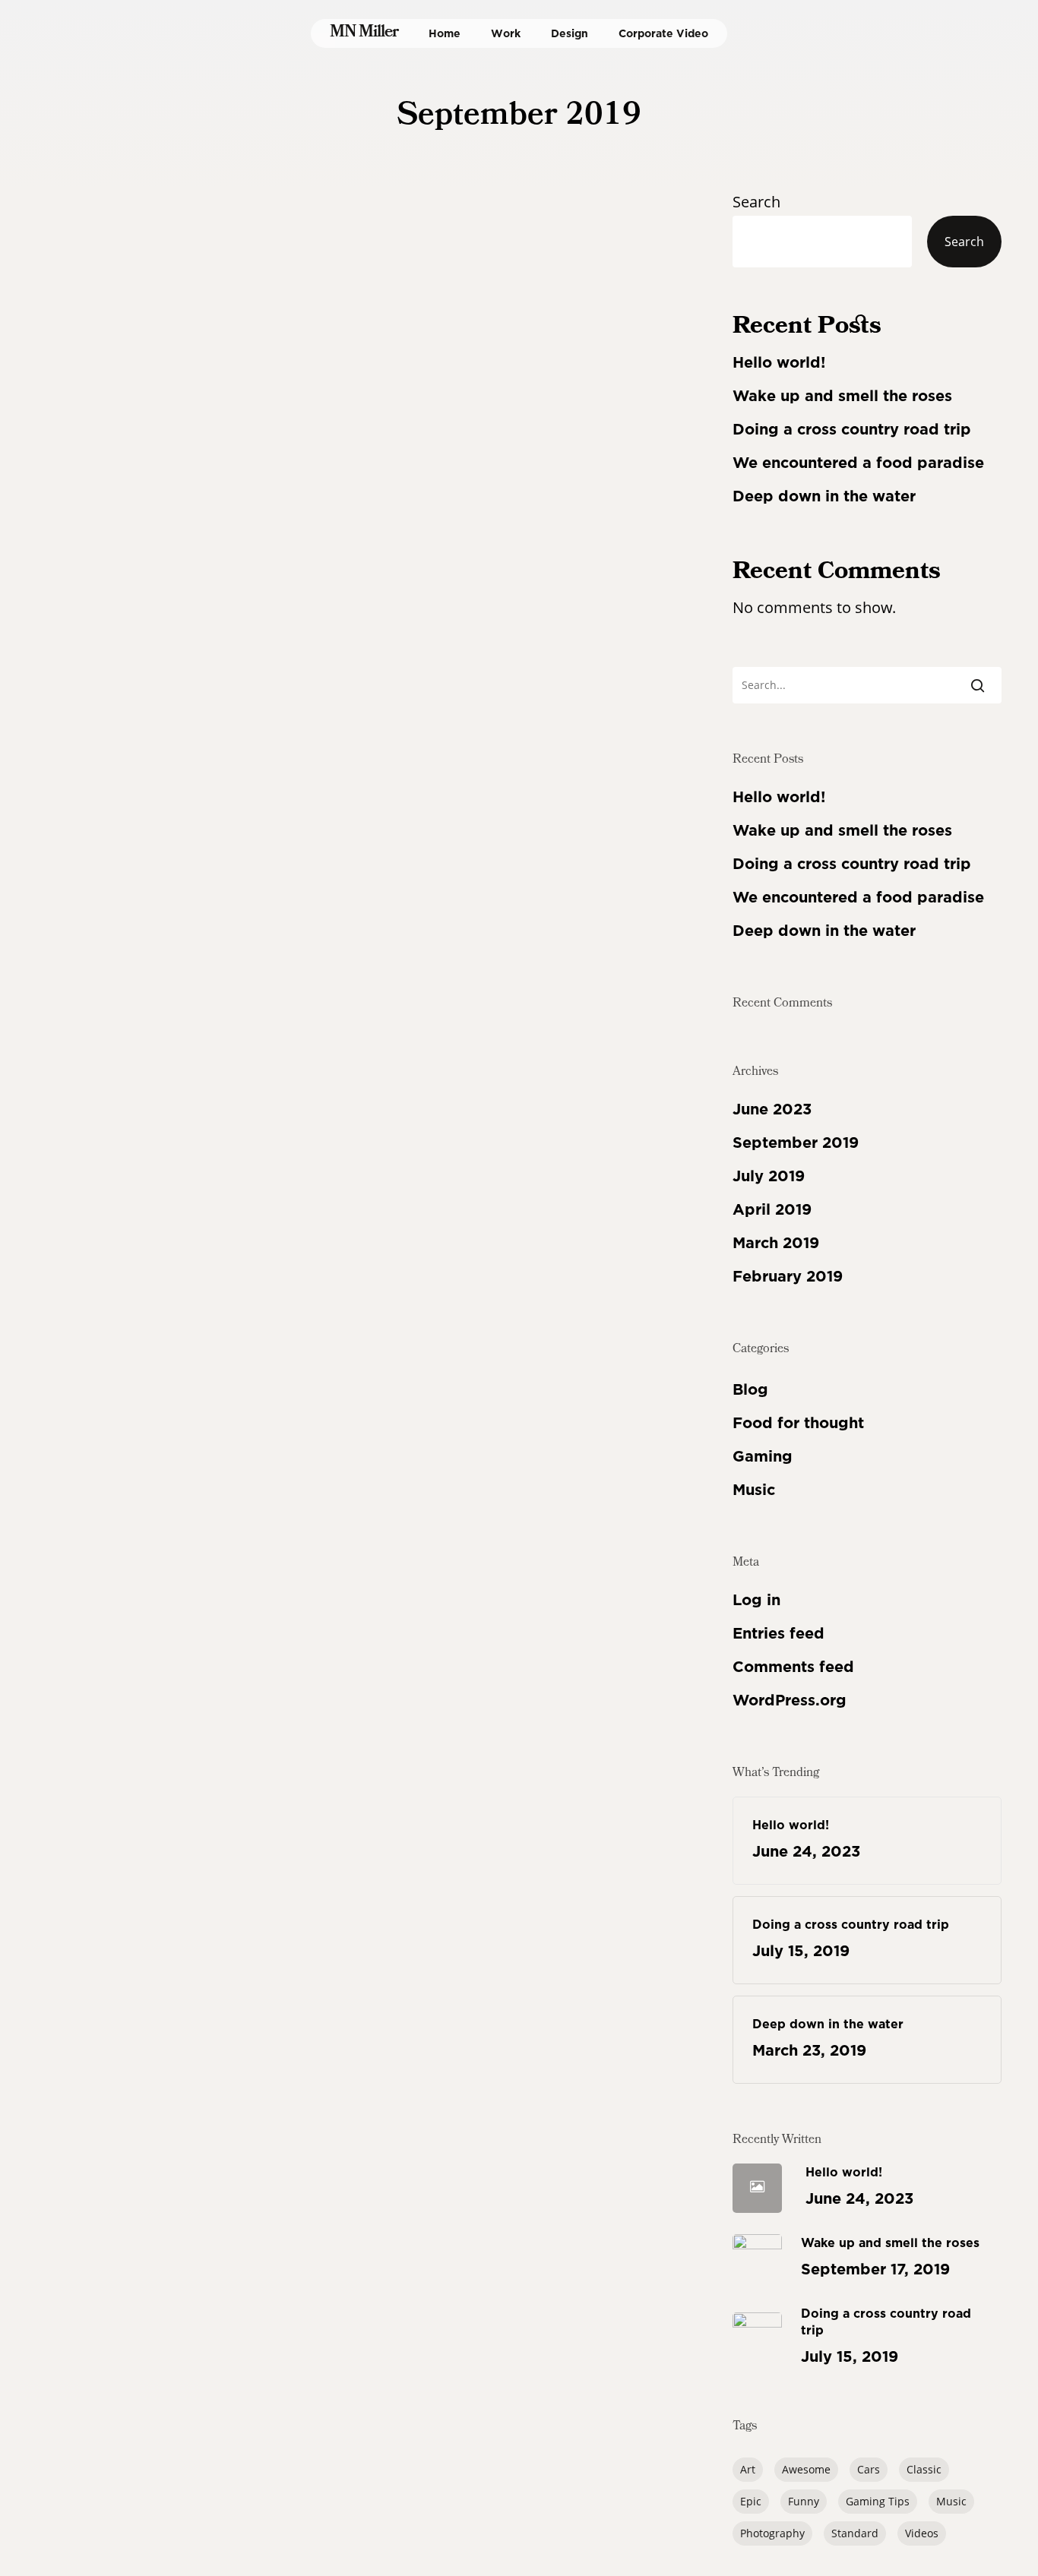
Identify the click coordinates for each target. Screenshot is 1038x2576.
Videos (922, 2533)
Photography (772, 2533)
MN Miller (364, 33)
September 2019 (796, 1143)
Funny (804, 2501)
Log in (756, 1600)
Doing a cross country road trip (852, 429)
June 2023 (772, 1109)
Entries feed (778, 1633)
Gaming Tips (878, 2501)
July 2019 (769, 1176)
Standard (855, 2533)
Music (166, 1479)
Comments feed (793, 1667)
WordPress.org (790, 1700)
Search (756, 202)
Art (748, 2469)
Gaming (763, 1456)
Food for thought (98, 1479)
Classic (924, 2469)
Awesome (806, 2469)
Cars (869, 2469)
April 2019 (772, 1209)
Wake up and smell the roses (842, 396)
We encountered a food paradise (858, 463)
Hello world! (779, 362)
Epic (751, 2501)
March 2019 (776, 1243)
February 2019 (788, 1276)
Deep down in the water (824, 496)
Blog (750, 1389)
